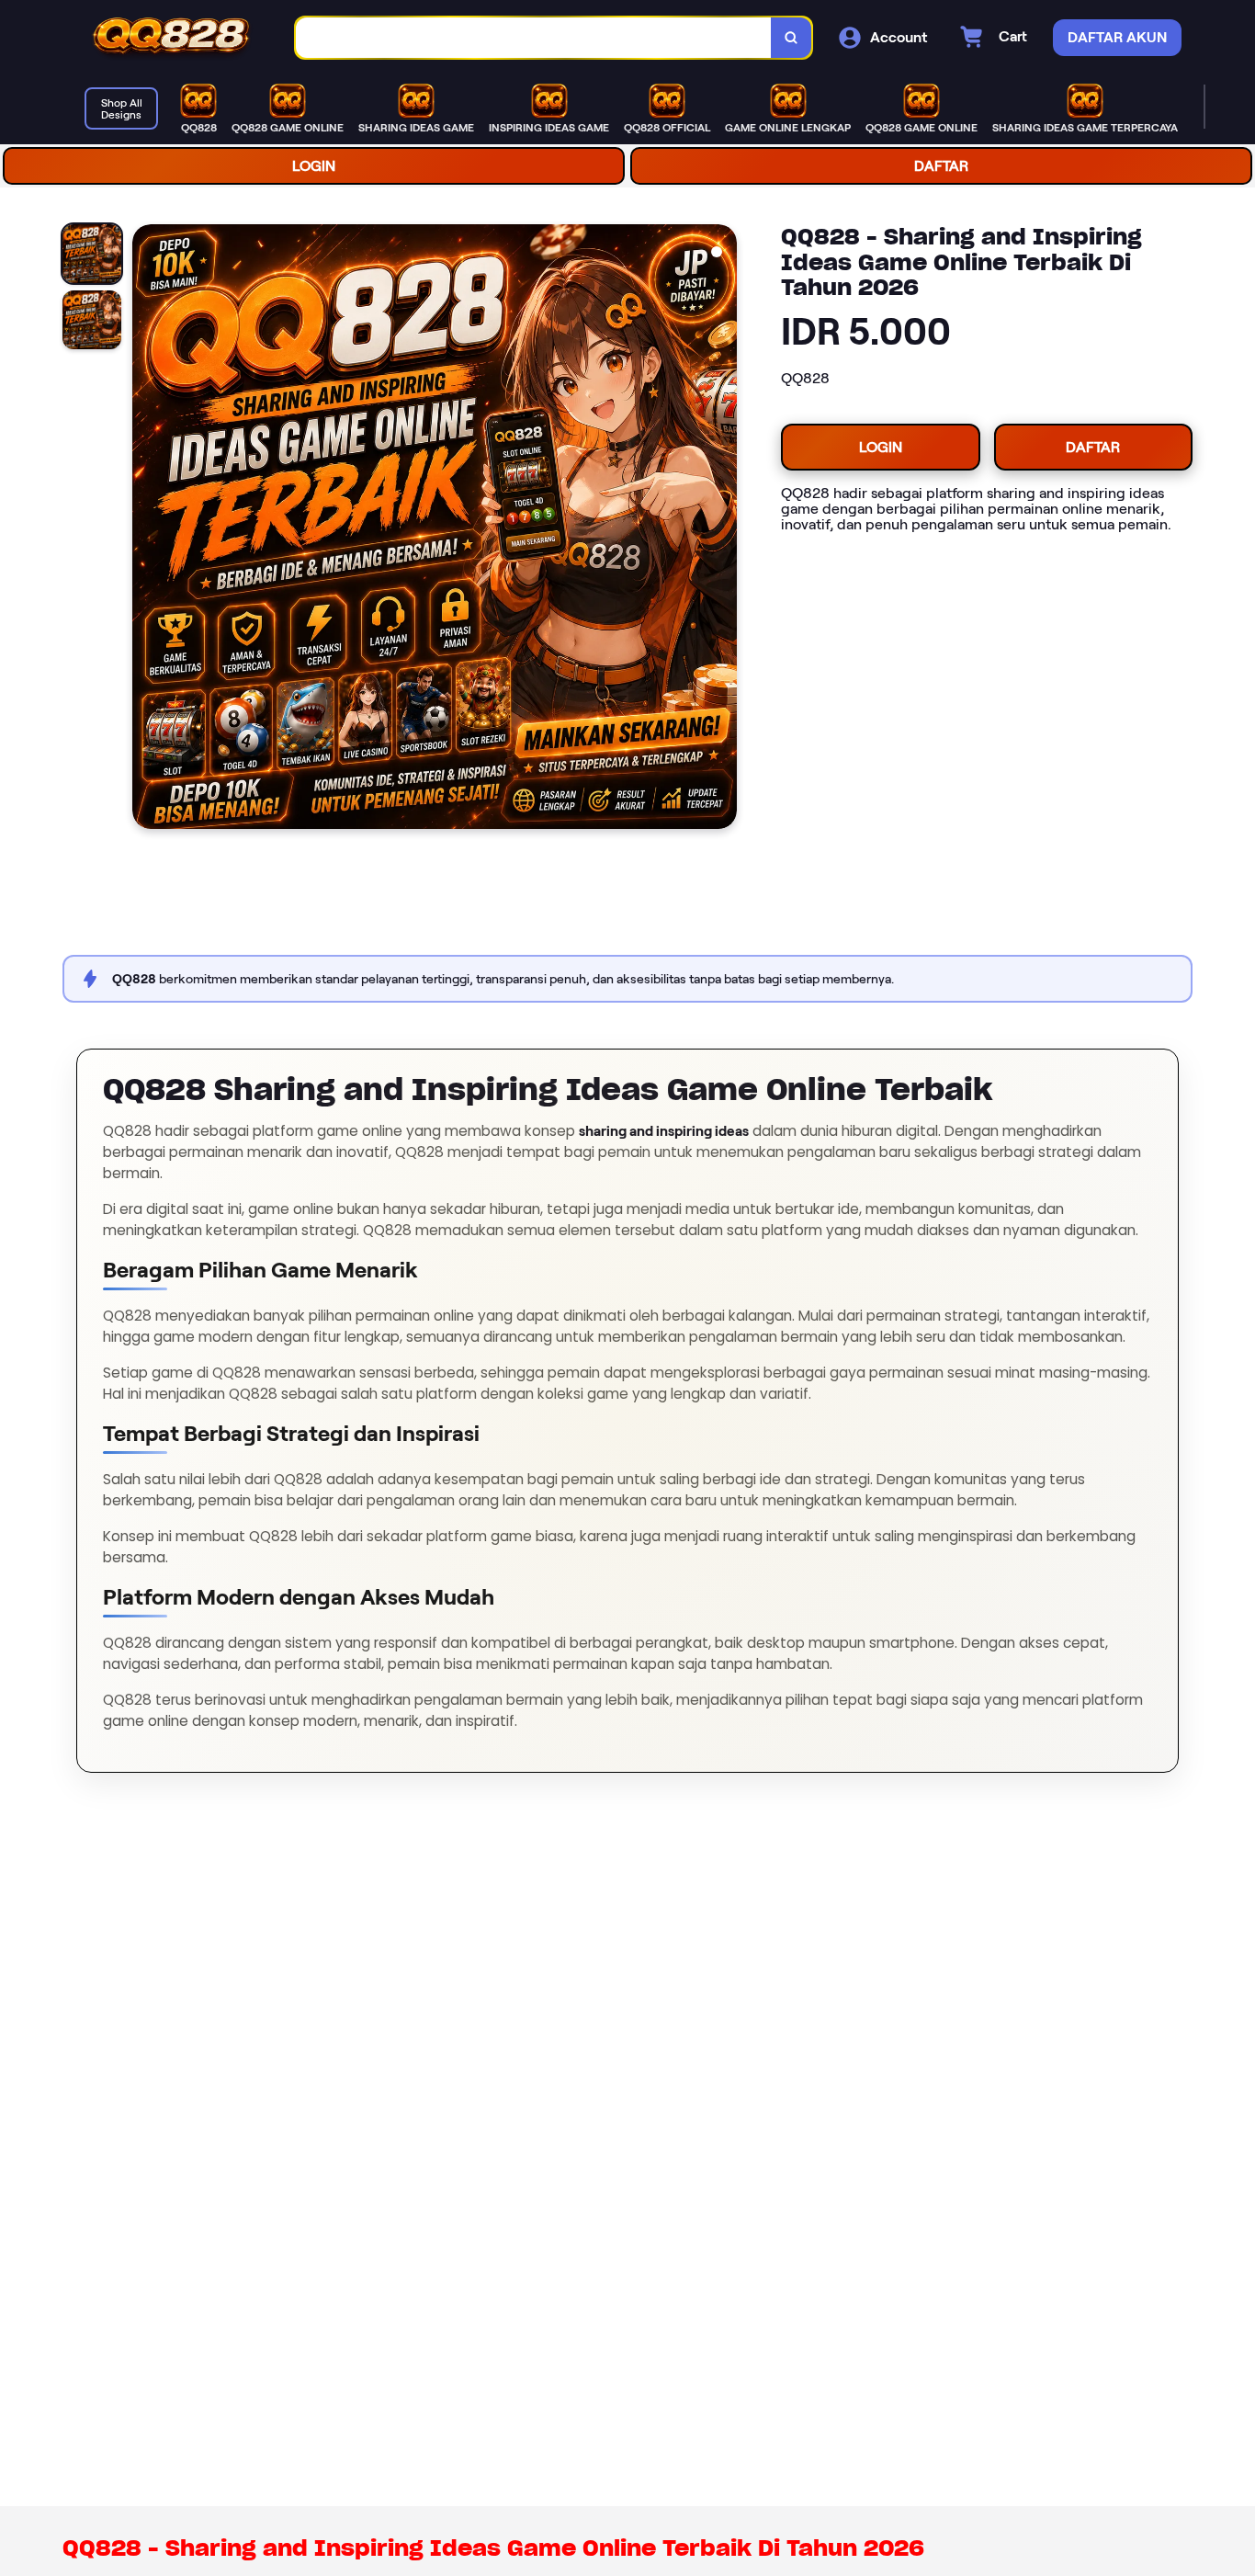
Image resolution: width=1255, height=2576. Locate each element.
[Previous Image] (147, 529)
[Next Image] (722, 529)
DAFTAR (941, 166)
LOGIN (314, 166)
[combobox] (534, 38)
